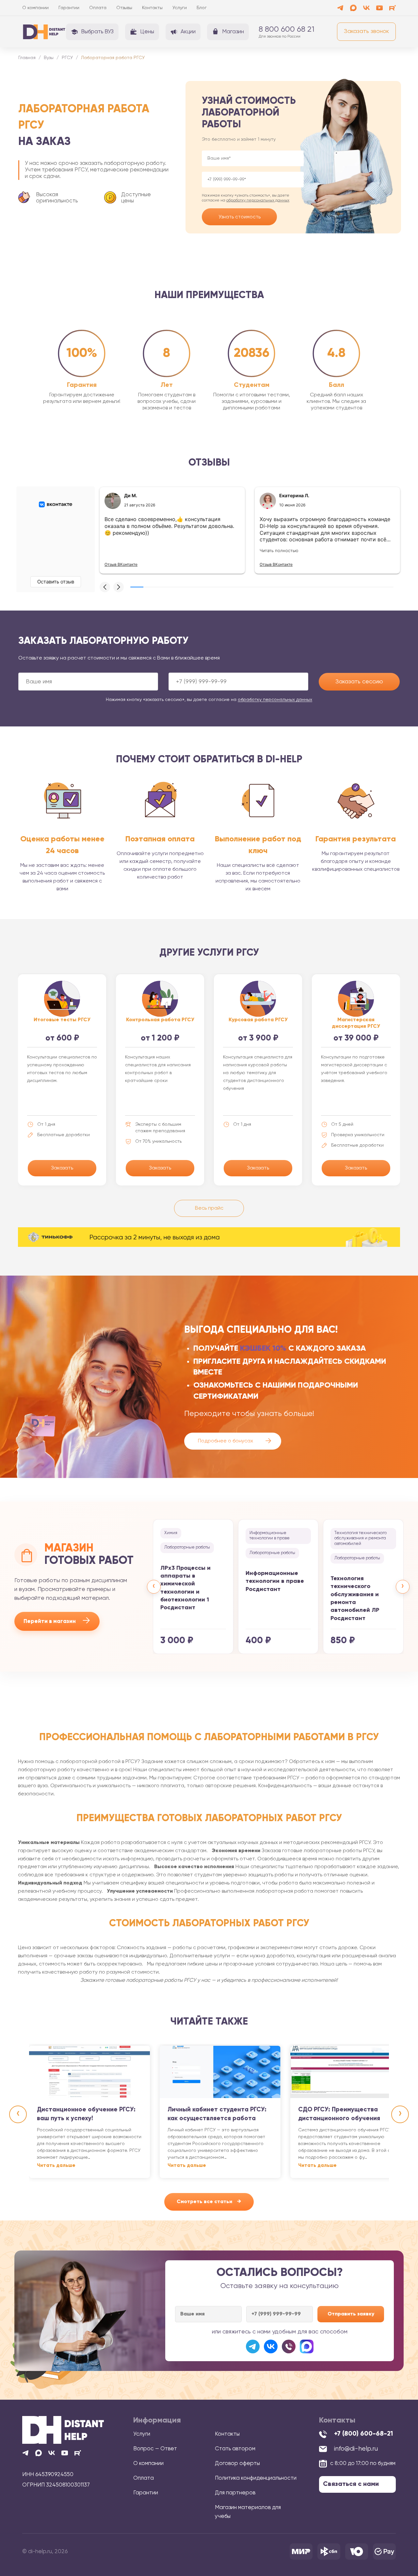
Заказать (62, 1168)
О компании (35, 8)
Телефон (253, 180)
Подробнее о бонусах (235, 1441)
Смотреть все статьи (209, 2202)
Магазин (233, 32)
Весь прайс (209, 1208)
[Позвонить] (289, 2346)
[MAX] (307, 2346)
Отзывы (124, 8)
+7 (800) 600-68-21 (363, 2434)
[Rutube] (393, 8)
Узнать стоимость (240, 217)
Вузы (49, 58)
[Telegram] (340, 8)
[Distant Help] (44, 32)
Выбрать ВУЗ (97, 32)
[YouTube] (379, 8)
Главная (27, 58)
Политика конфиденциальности (256, 2478)
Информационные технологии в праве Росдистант (275, 1581)
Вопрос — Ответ (155, 2449)
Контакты (152, 8)
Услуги (180, 8)
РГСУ (67, 58)
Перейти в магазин (57, 1621)
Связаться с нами (351, 2484)
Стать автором (235, 2449)
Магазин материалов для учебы (248, 2512)
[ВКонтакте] (271, 2346)
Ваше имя (253, 158)
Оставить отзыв (56, 582)
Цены (147, 32)
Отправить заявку (351, 2314)
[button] (105, 587)
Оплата (98, 8)
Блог (202, 8)
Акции (188, 32)
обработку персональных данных (258, 200)
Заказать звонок (366, 31)
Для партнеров (235, 2493)
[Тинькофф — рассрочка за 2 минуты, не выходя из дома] (209, 1237)
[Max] (353, 8)
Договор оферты (237, 2464)
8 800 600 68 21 (287, 29)
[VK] (366, 8)
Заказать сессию (359, 682)
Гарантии (69, 8)
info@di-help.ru (356, 2449)
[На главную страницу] (63, 2430)
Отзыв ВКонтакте (121, 564)
